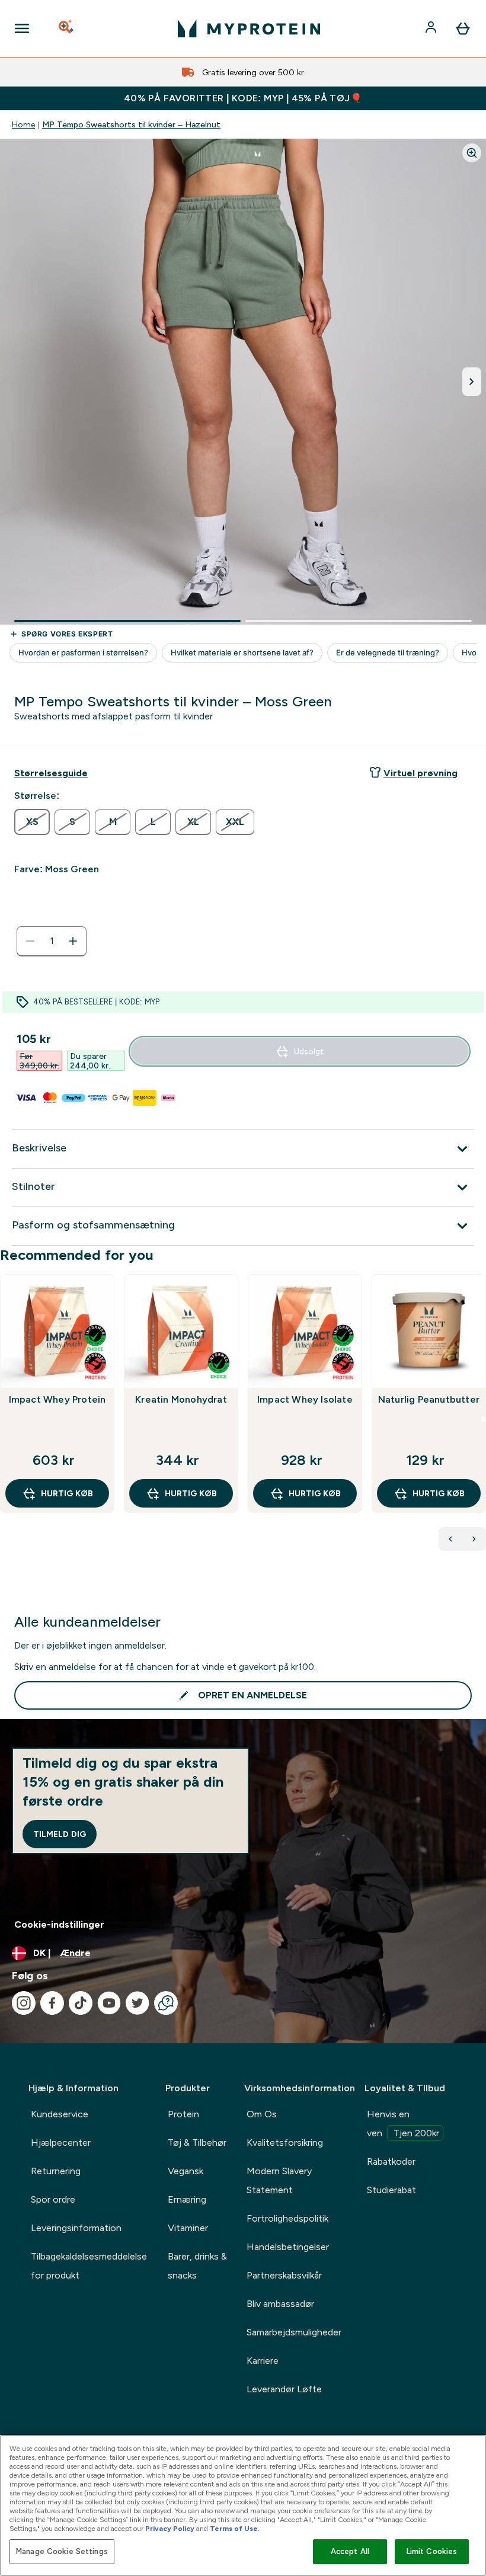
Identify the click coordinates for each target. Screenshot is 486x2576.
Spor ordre (53, 2199)
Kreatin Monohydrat (181, 1399)
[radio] (32, 822)
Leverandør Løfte (284, 2389)
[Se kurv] (463, 28)
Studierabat (391, 2190)
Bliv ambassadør (280, 2304)
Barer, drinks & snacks (197, 2266)
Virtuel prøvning (421, 773)
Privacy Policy (170, 2529)
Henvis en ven (403, 2124)
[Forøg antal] (73, 941)
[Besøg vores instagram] (24, 2003)
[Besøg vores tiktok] (81, 2003)
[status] (52, 941)
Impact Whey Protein (57, 1399)
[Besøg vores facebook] (52, 2003)
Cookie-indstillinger (59, 1924)
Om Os (262, 2114)
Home (23, 124)
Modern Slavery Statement (279, 2180)
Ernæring (187, 2199)
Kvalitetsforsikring (285, 2143)
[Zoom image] (472, 153)
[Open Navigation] (22, 28)
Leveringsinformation (76, 2228)
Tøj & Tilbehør (197, 2143)
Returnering (56, 2171)
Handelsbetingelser (288, 2247)
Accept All (350, 2551)
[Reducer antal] (30, 941)
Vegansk (186, 2171)
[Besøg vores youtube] (109, 2003)
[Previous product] (450, 1539)
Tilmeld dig (60, 1834)
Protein (183, 2114)
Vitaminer (188, 2228)
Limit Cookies (432, 2551)
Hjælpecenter (61, 2143)
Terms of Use (234, 2529)
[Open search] (67, 28)
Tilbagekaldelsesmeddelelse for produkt (89, 2266)
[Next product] (474, 1539)
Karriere (263, 2361)
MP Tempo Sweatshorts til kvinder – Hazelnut (131, 124)
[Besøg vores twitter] (138, 2003)
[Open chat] (166, 2003)
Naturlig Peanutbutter (429, 1399)
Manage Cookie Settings (62, 2551)
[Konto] (432, 28)
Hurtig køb (67, 1493)
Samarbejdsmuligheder (294, 2332)
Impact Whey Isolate (305, 1399)
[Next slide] (484, 1419)
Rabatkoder (391, 2161)
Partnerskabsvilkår (284, 2275)
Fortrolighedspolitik (287, 2218)
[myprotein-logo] (249, 28)
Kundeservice (60, 2114)
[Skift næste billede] (472, 382)
